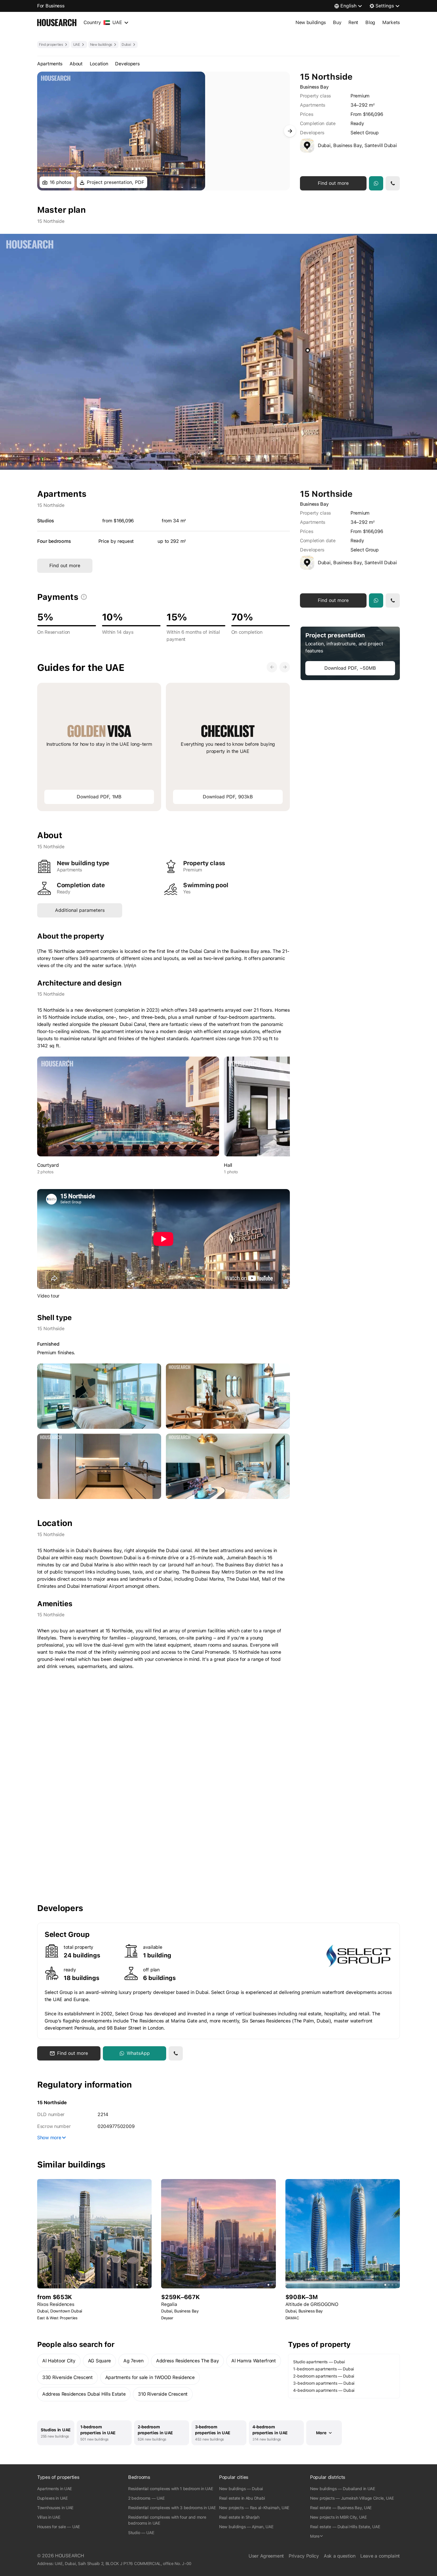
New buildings (311, 22)
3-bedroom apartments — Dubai (324, 2383)
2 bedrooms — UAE (146, 2498)
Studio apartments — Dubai (319, 2362)
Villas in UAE (49, 2517)
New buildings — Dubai (241, 2489)
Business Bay (314, 87)
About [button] (76, 64)
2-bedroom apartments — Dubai (324, 2376)
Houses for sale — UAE (59, 2527)
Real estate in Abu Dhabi (242, 2498)
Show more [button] (49, 2138)
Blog (370, 22)
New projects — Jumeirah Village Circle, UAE (352, 2498)
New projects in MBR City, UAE (338, 2517)
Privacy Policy (304, 2556)
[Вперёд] (290, 131)
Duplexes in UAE (52, 2498)
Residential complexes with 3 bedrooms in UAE (172, 2508)
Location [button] (99, 64)
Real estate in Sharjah (239, 2517)
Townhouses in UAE (55, 2508)
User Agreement (266, 2556)
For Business (51, 6)
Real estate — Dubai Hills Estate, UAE (345, 2527)
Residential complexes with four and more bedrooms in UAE (167, 2520)
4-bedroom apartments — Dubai (324, 2390)
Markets (391, 22)
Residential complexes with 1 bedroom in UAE (171, 2489)
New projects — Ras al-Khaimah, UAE (254, 2508)
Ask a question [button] (340, 2556)
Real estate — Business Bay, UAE (341, 2508)
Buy (337, 22)
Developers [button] (127, 64)
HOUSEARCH (69, 2556)
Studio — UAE (141, 2533)
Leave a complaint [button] (380, 2556)
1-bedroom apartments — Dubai (323, 2369)
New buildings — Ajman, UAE (246, 2527)
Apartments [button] (50, 64)
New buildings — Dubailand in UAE (343, 2489)
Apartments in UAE (55, 2489)
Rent (353, 22)
